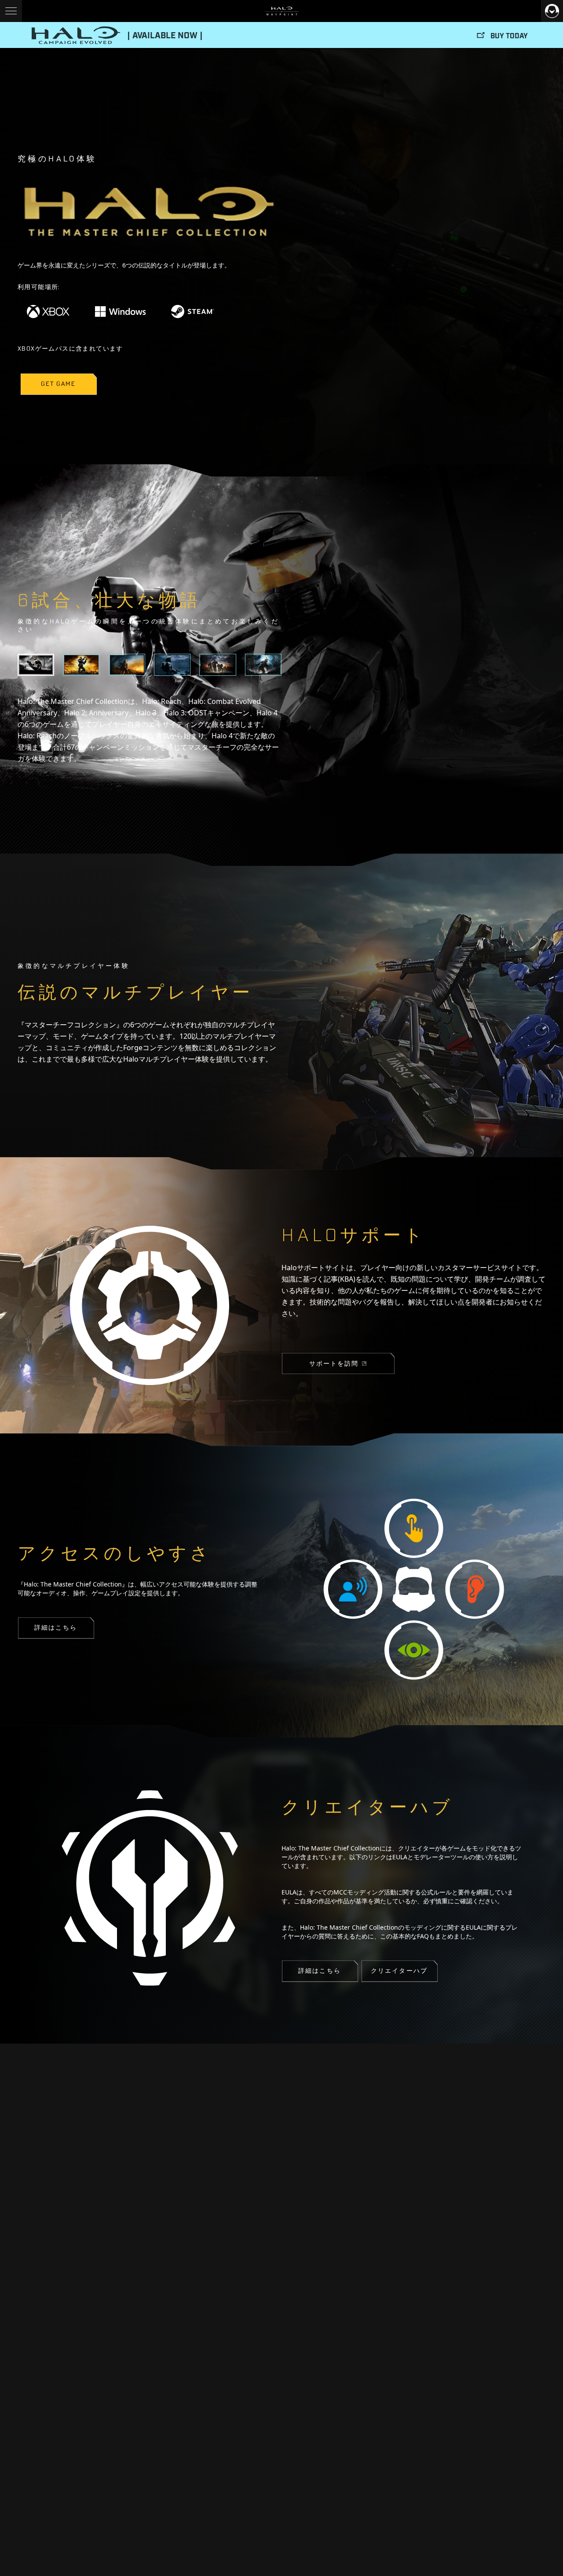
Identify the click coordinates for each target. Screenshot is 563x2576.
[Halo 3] (127, 665)
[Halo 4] (263, 665)
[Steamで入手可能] (193, 311)
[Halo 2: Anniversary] (81, 665)
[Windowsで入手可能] (121, 311)
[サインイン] (552, 11)
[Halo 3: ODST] (172, 665)
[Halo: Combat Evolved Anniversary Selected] (36, 665)
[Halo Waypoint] (282, 11)
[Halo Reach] (218, 665)
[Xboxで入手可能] (48, 311)
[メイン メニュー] (11, 11)
